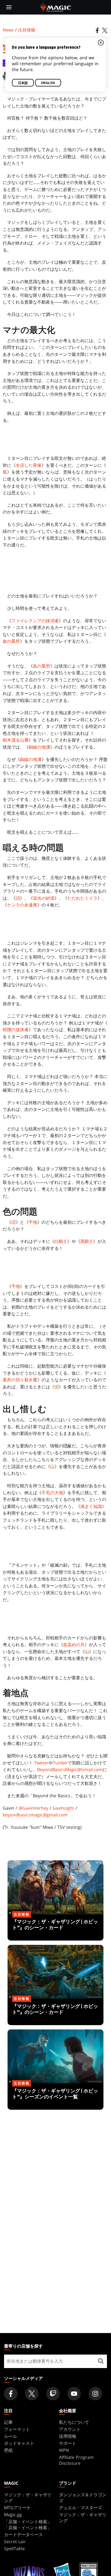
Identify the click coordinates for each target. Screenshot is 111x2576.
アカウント (70, 2429)
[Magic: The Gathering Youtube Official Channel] (74, 2394)
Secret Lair (15, 2542)
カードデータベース (23, 2535)
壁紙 (8, 2450)
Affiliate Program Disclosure (76, 2460)
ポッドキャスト (19, 2443)
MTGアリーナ (17, 2508)
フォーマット (17, 2429)
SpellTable (14, 2549)
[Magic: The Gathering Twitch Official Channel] (53, 2394)
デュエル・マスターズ (81, 2508)
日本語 (23, 83)
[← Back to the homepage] (56, 7)
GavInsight (63, 1808)
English (48, 83)
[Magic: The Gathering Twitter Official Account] (32, 2394)
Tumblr (60, 1763)
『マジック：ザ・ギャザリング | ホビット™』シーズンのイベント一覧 (55, 2097)
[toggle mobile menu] (9, 7)
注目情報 (27, 30)
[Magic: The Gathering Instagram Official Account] (95, 2394)
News (8, 30)
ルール (11, 2436)
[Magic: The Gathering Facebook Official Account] (11, 2394)
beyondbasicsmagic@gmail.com (35, 1815)
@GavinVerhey (33, 1808)
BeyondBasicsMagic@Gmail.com (70, 1770)
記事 (8, 2422)
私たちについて (74, 2422)
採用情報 (68, 2436)
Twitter (41, 1763)
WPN (64, 2450)
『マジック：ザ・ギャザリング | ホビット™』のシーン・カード (55, 1928)
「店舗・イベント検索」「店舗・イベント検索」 (28, 2525)
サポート (68, 2443)
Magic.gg (13, 2515)
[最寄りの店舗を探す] (101, 2361)
